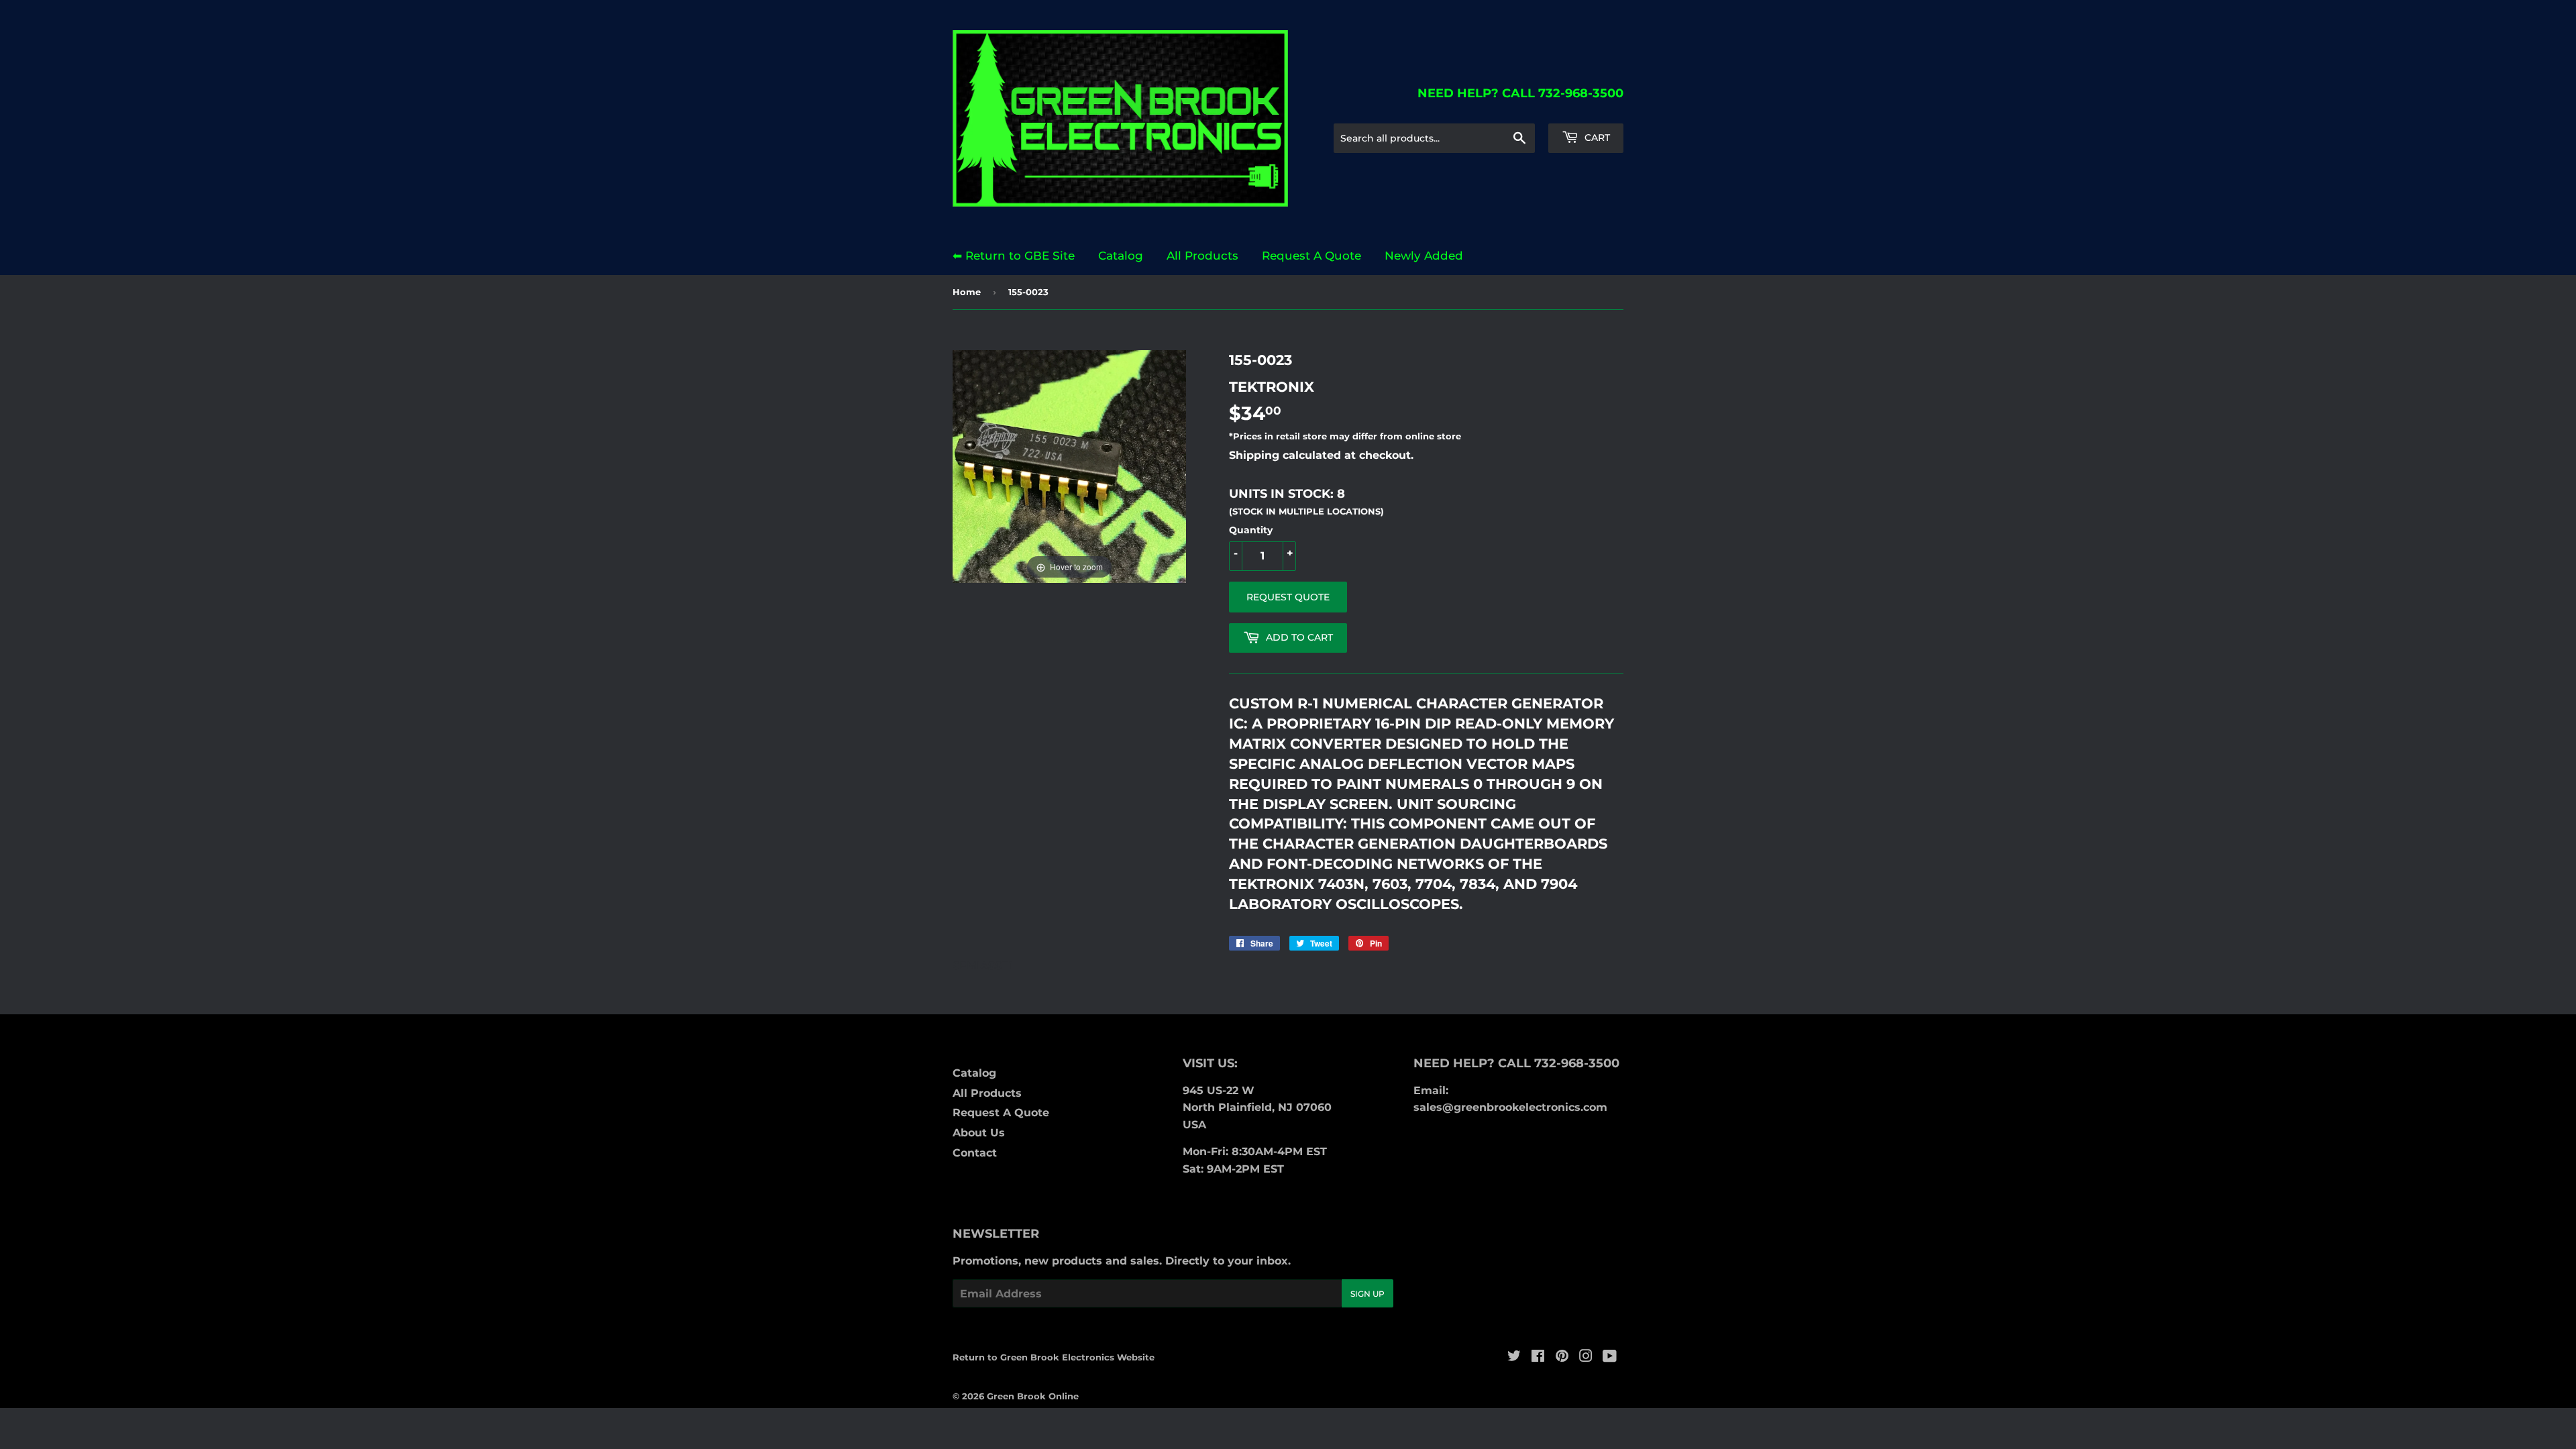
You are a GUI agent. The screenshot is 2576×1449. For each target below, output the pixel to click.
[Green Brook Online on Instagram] (1586, 1357)
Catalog (1121, 256)
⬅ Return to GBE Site (1014, 256)
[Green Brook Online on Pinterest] (1562, 1357)
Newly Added (1424, 256)
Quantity (1251, 530)
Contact (975, 1153)
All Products (1202, 256)
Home (967, 292)
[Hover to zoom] (1069, 466)
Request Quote (1288, 597)
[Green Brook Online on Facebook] (1538, 1357)
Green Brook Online (1033, 1396)
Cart (1596, 138)
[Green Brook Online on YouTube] (1610, 1357)
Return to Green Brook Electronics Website (1054, 1357)
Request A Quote (1311, 256)
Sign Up (1367, 1294)
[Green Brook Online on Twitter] (1514, 1357)
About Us (979, 1133)
